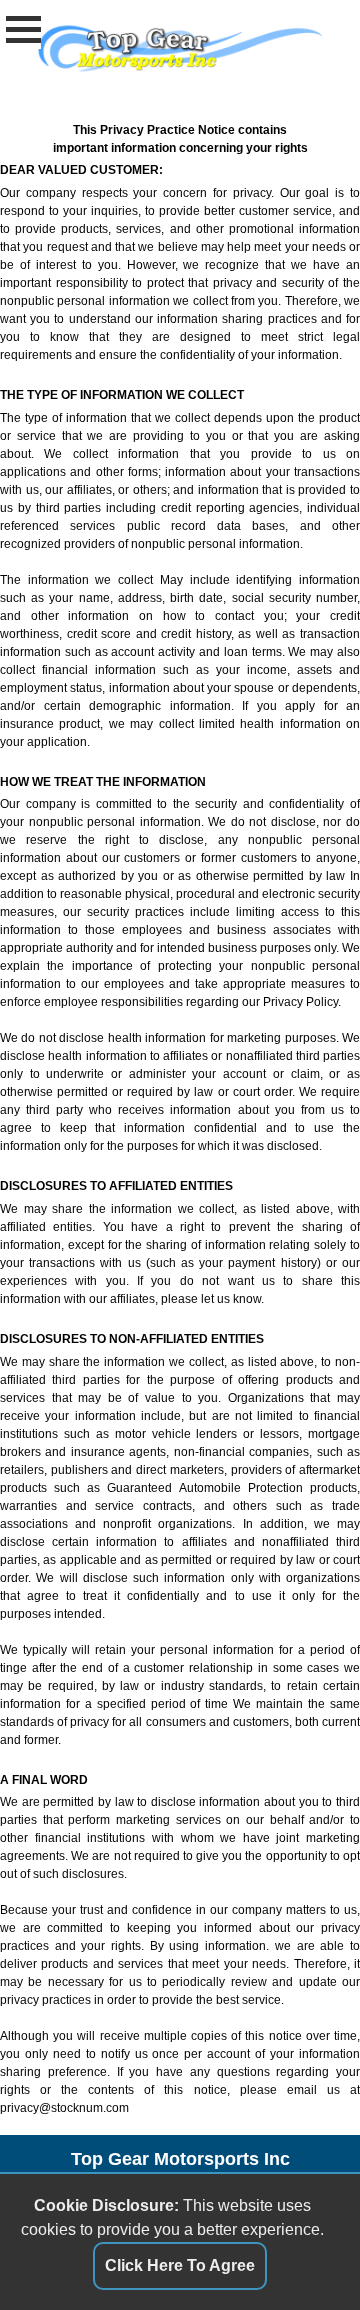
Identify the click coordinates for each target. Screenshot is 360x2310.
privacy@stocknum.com (64, 2108)
